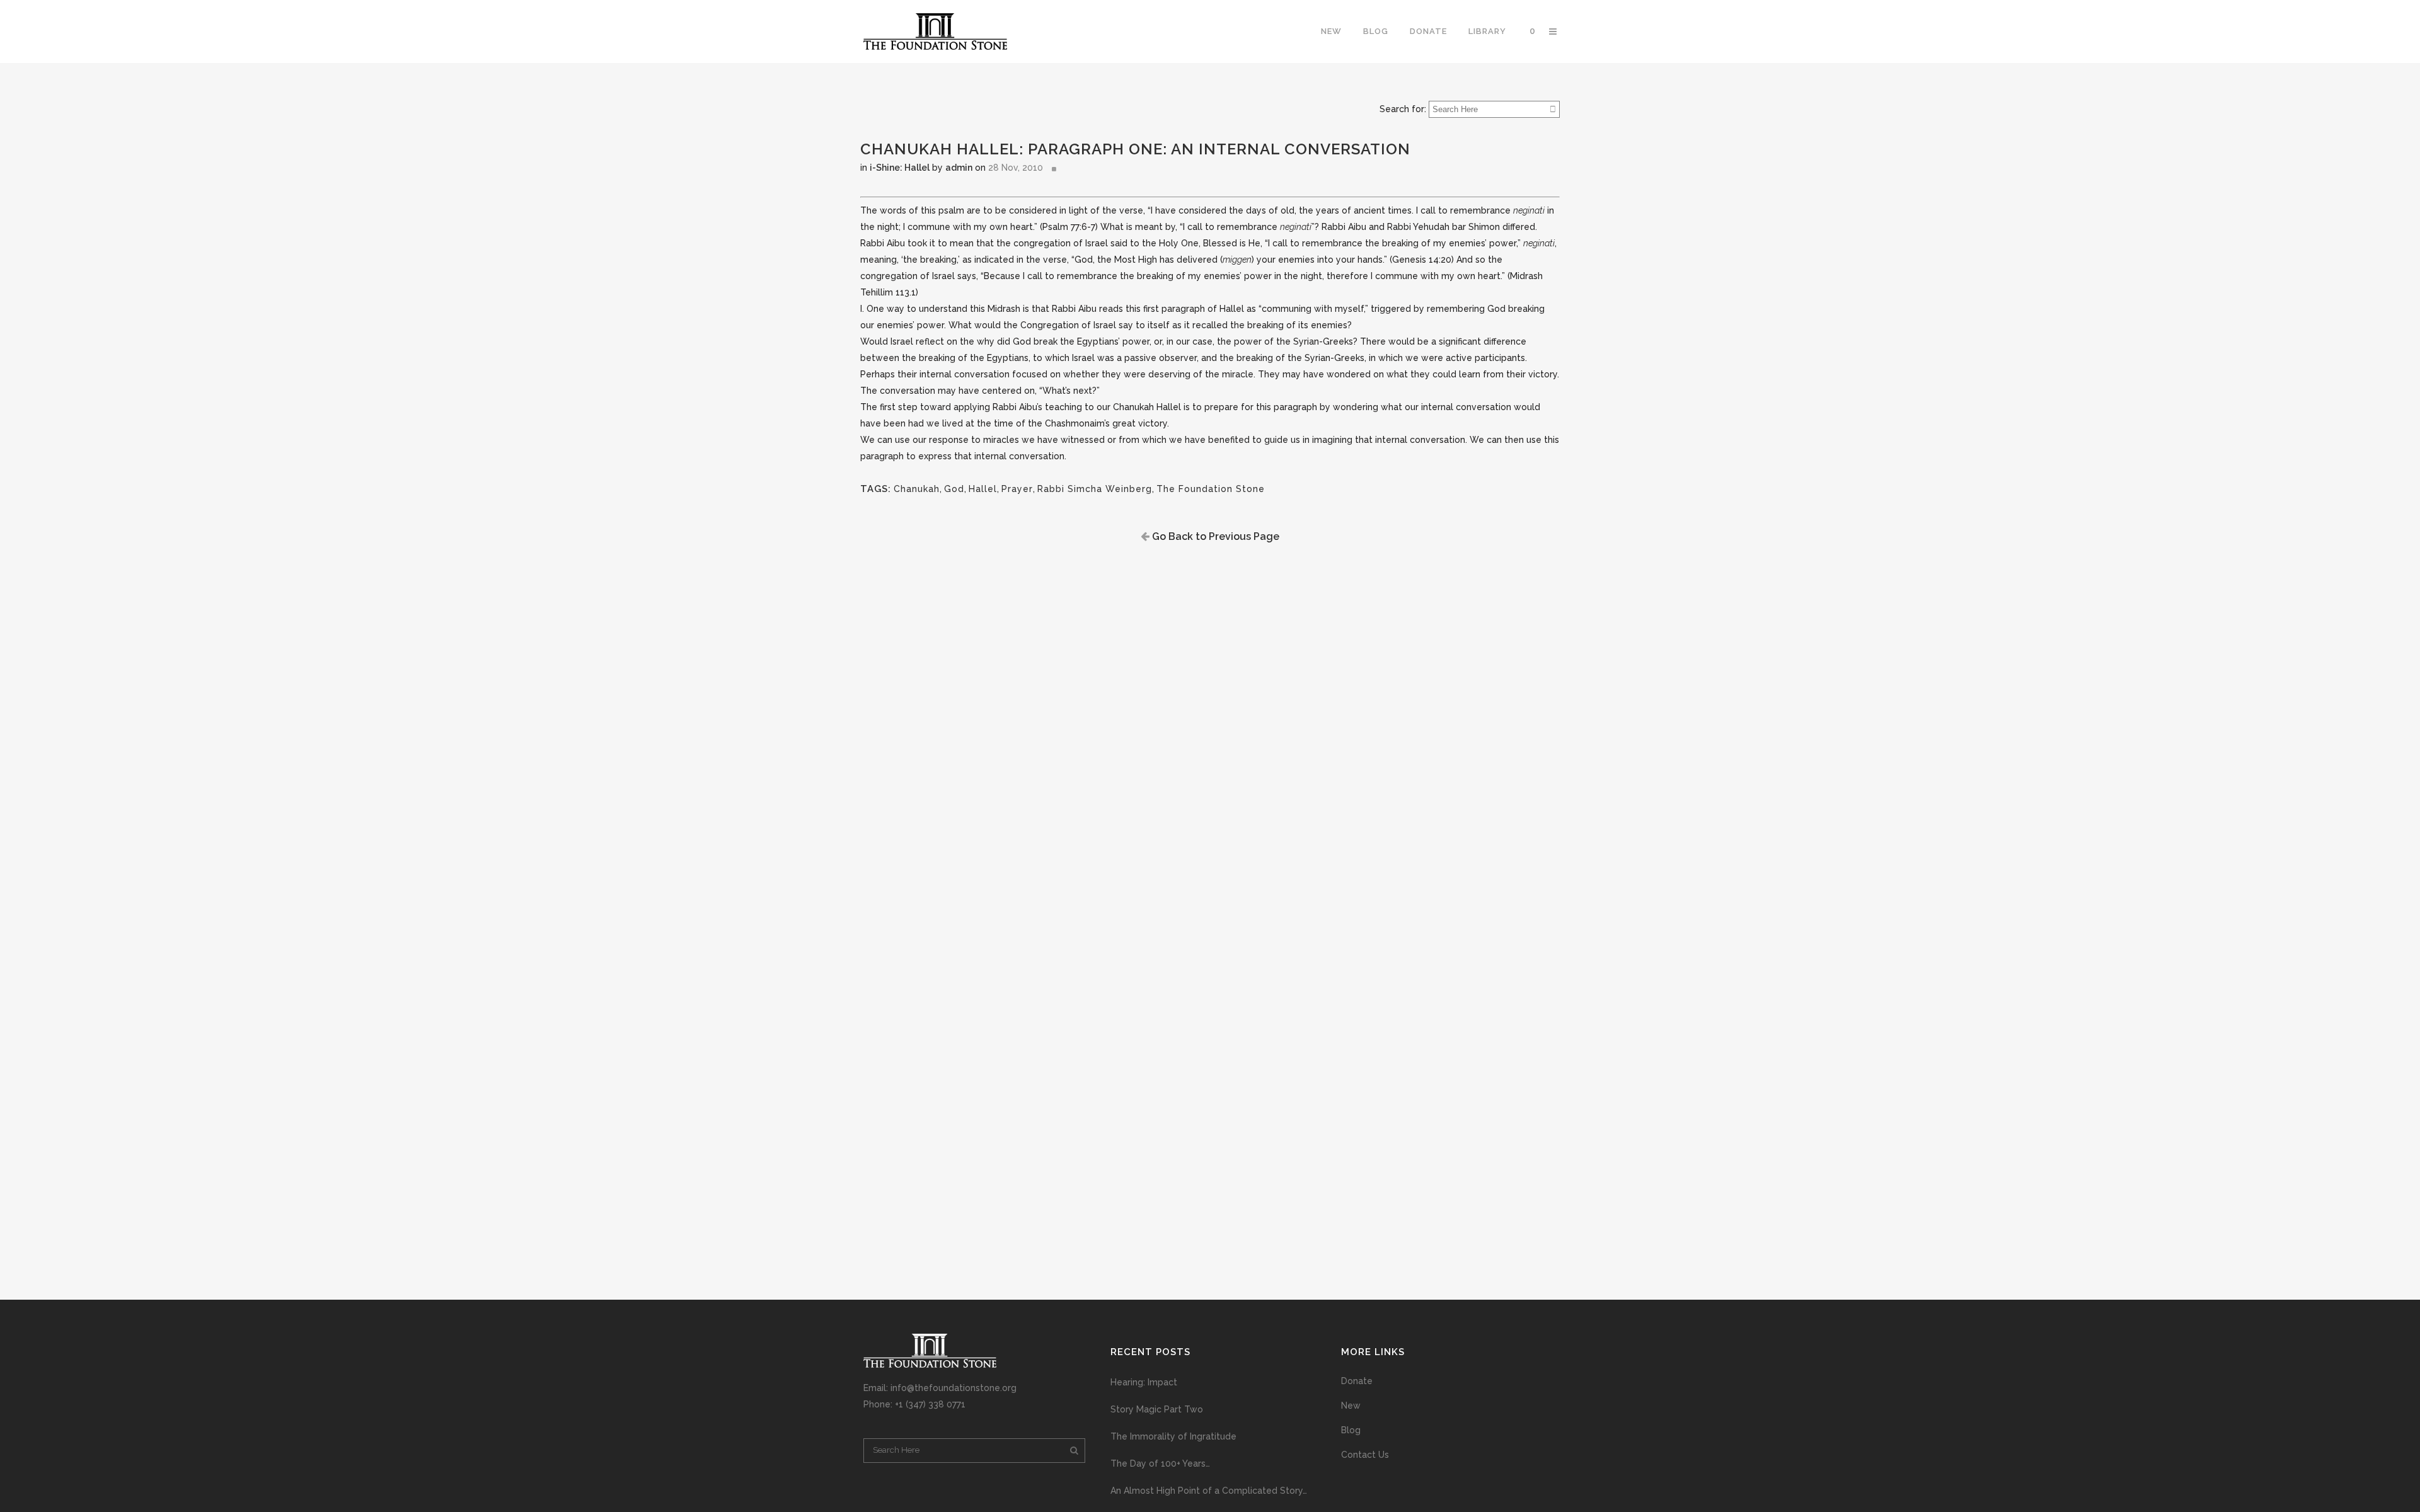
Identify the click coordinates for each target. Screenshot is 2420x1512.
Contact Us (1365, 1455)
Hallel (983, 489)
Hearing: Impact (1144, 1382)
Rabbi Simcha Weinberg (1095, 489)
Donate (1357, 1381)
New (1351, 1406)
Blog (1351, 1430)
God (954, 489)
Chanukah (917, 489)
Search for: (1403, 109)
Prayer (1017, 489)
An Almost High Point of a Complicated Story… (1209, 1491)
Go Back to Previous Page (1214, 536)
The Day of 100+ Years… (1160, 1463)
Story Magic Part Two (1157, 1409)
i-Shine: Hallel (900, 168)
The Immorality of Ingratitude (1173, 1436)
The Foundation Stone (1211, 489)
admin (959, 168)
